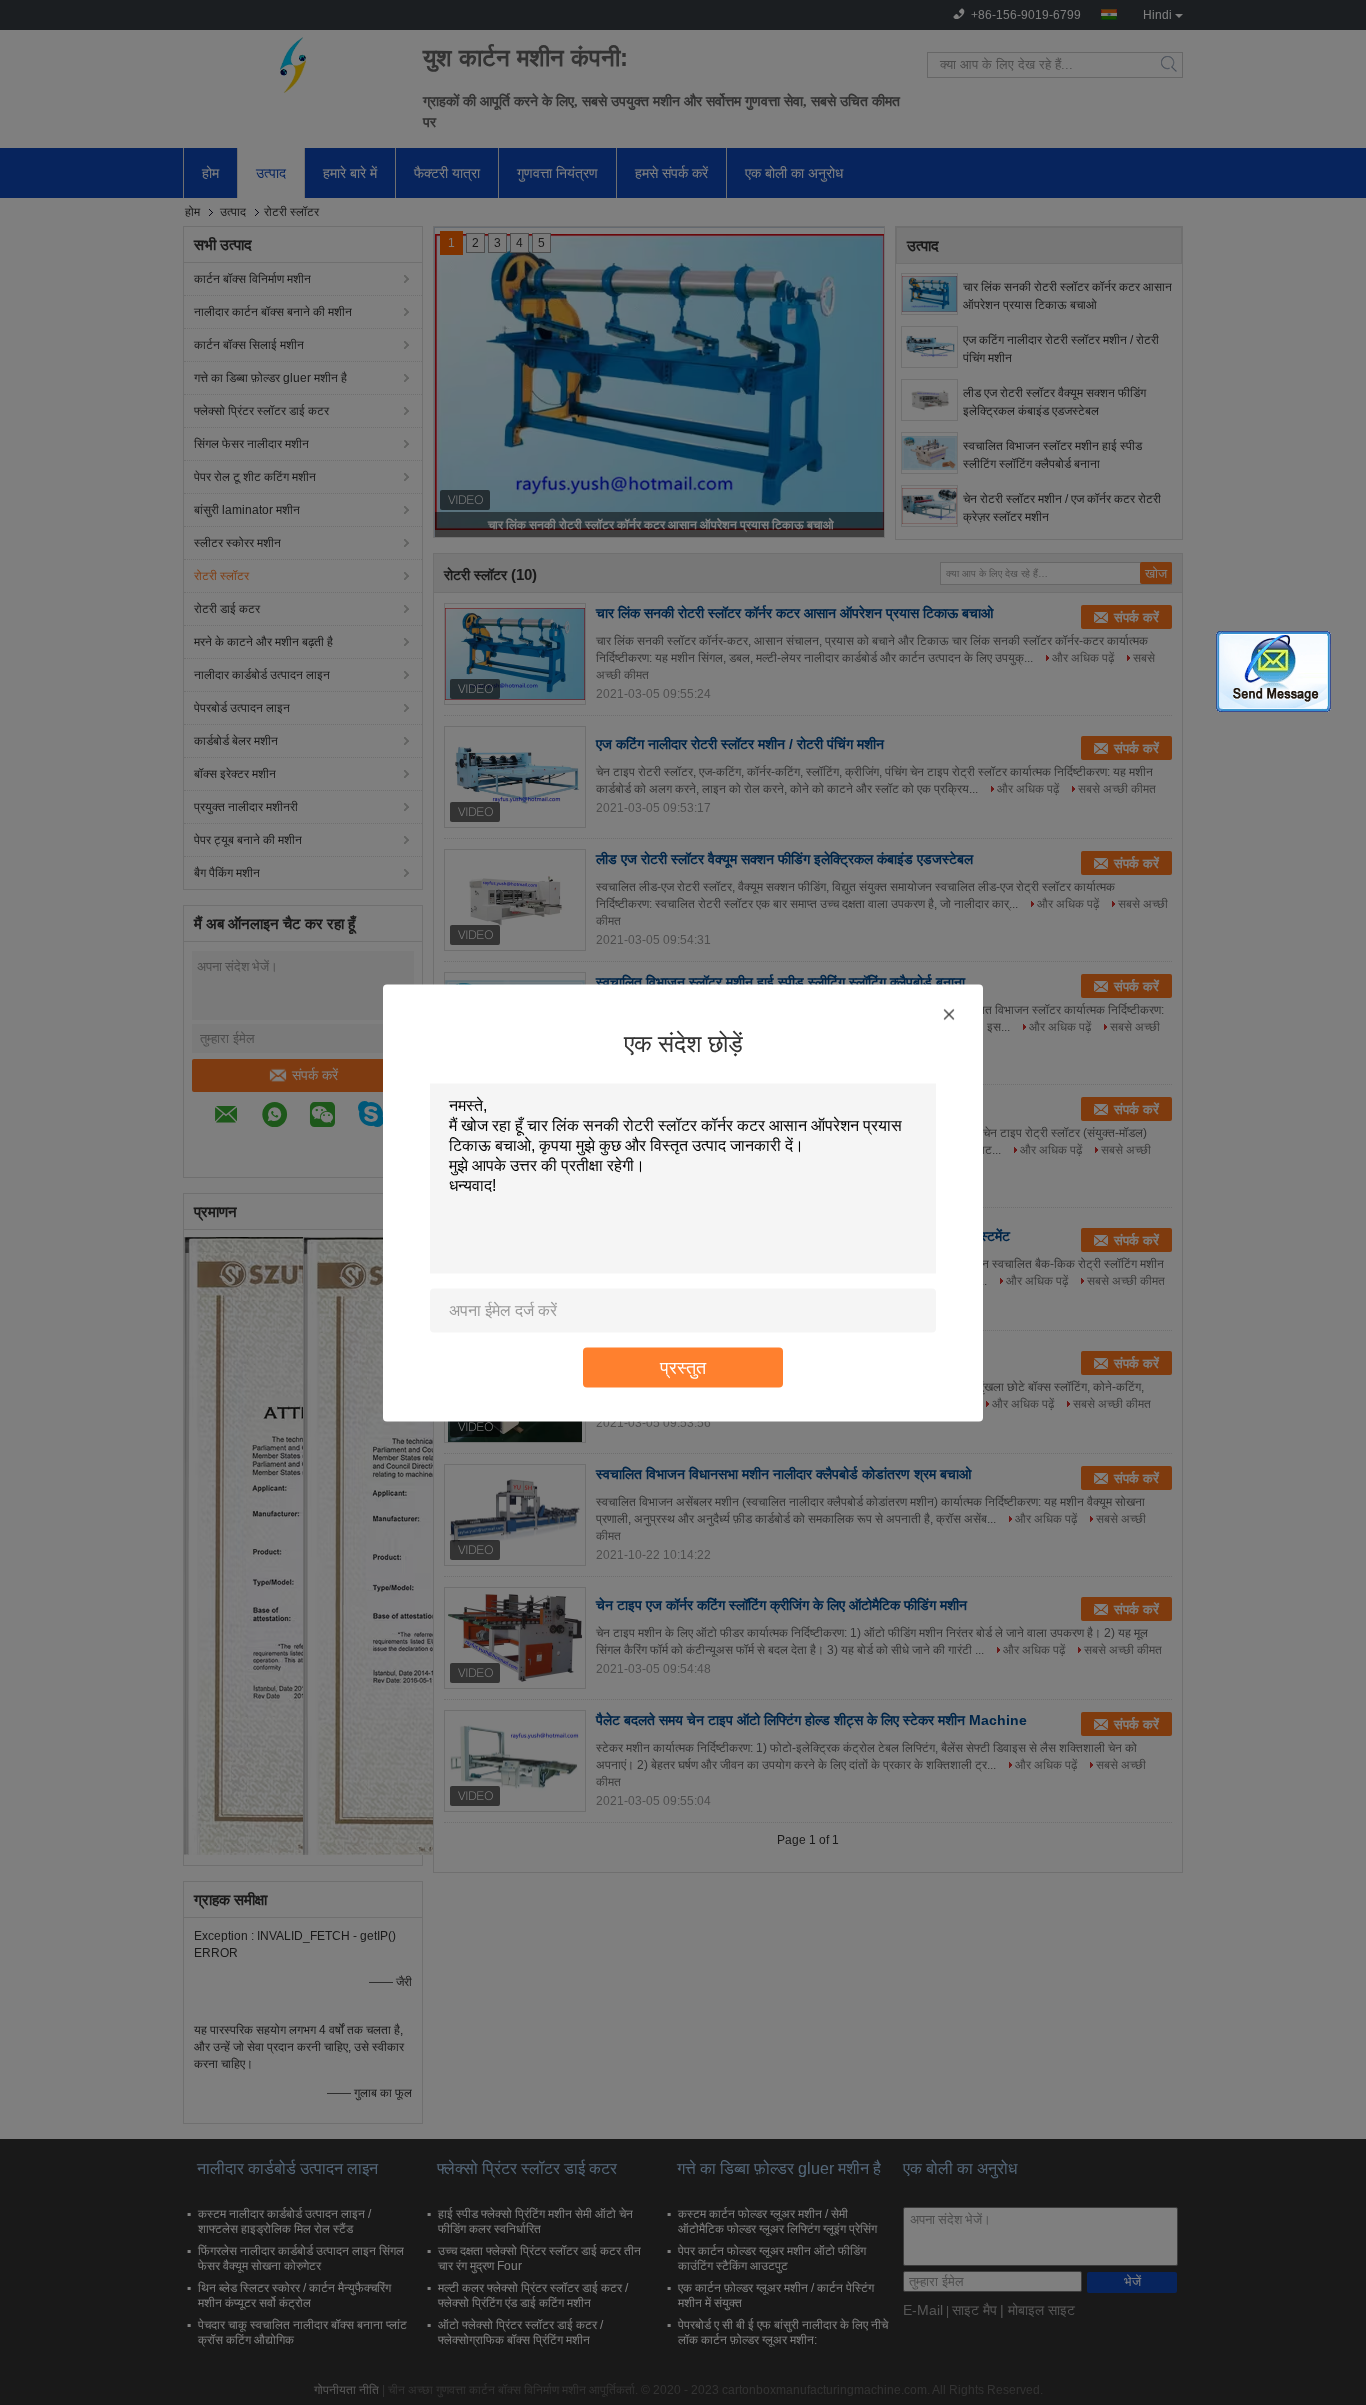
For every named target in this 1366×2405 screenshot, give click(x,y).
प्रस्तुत (683, 1366)
